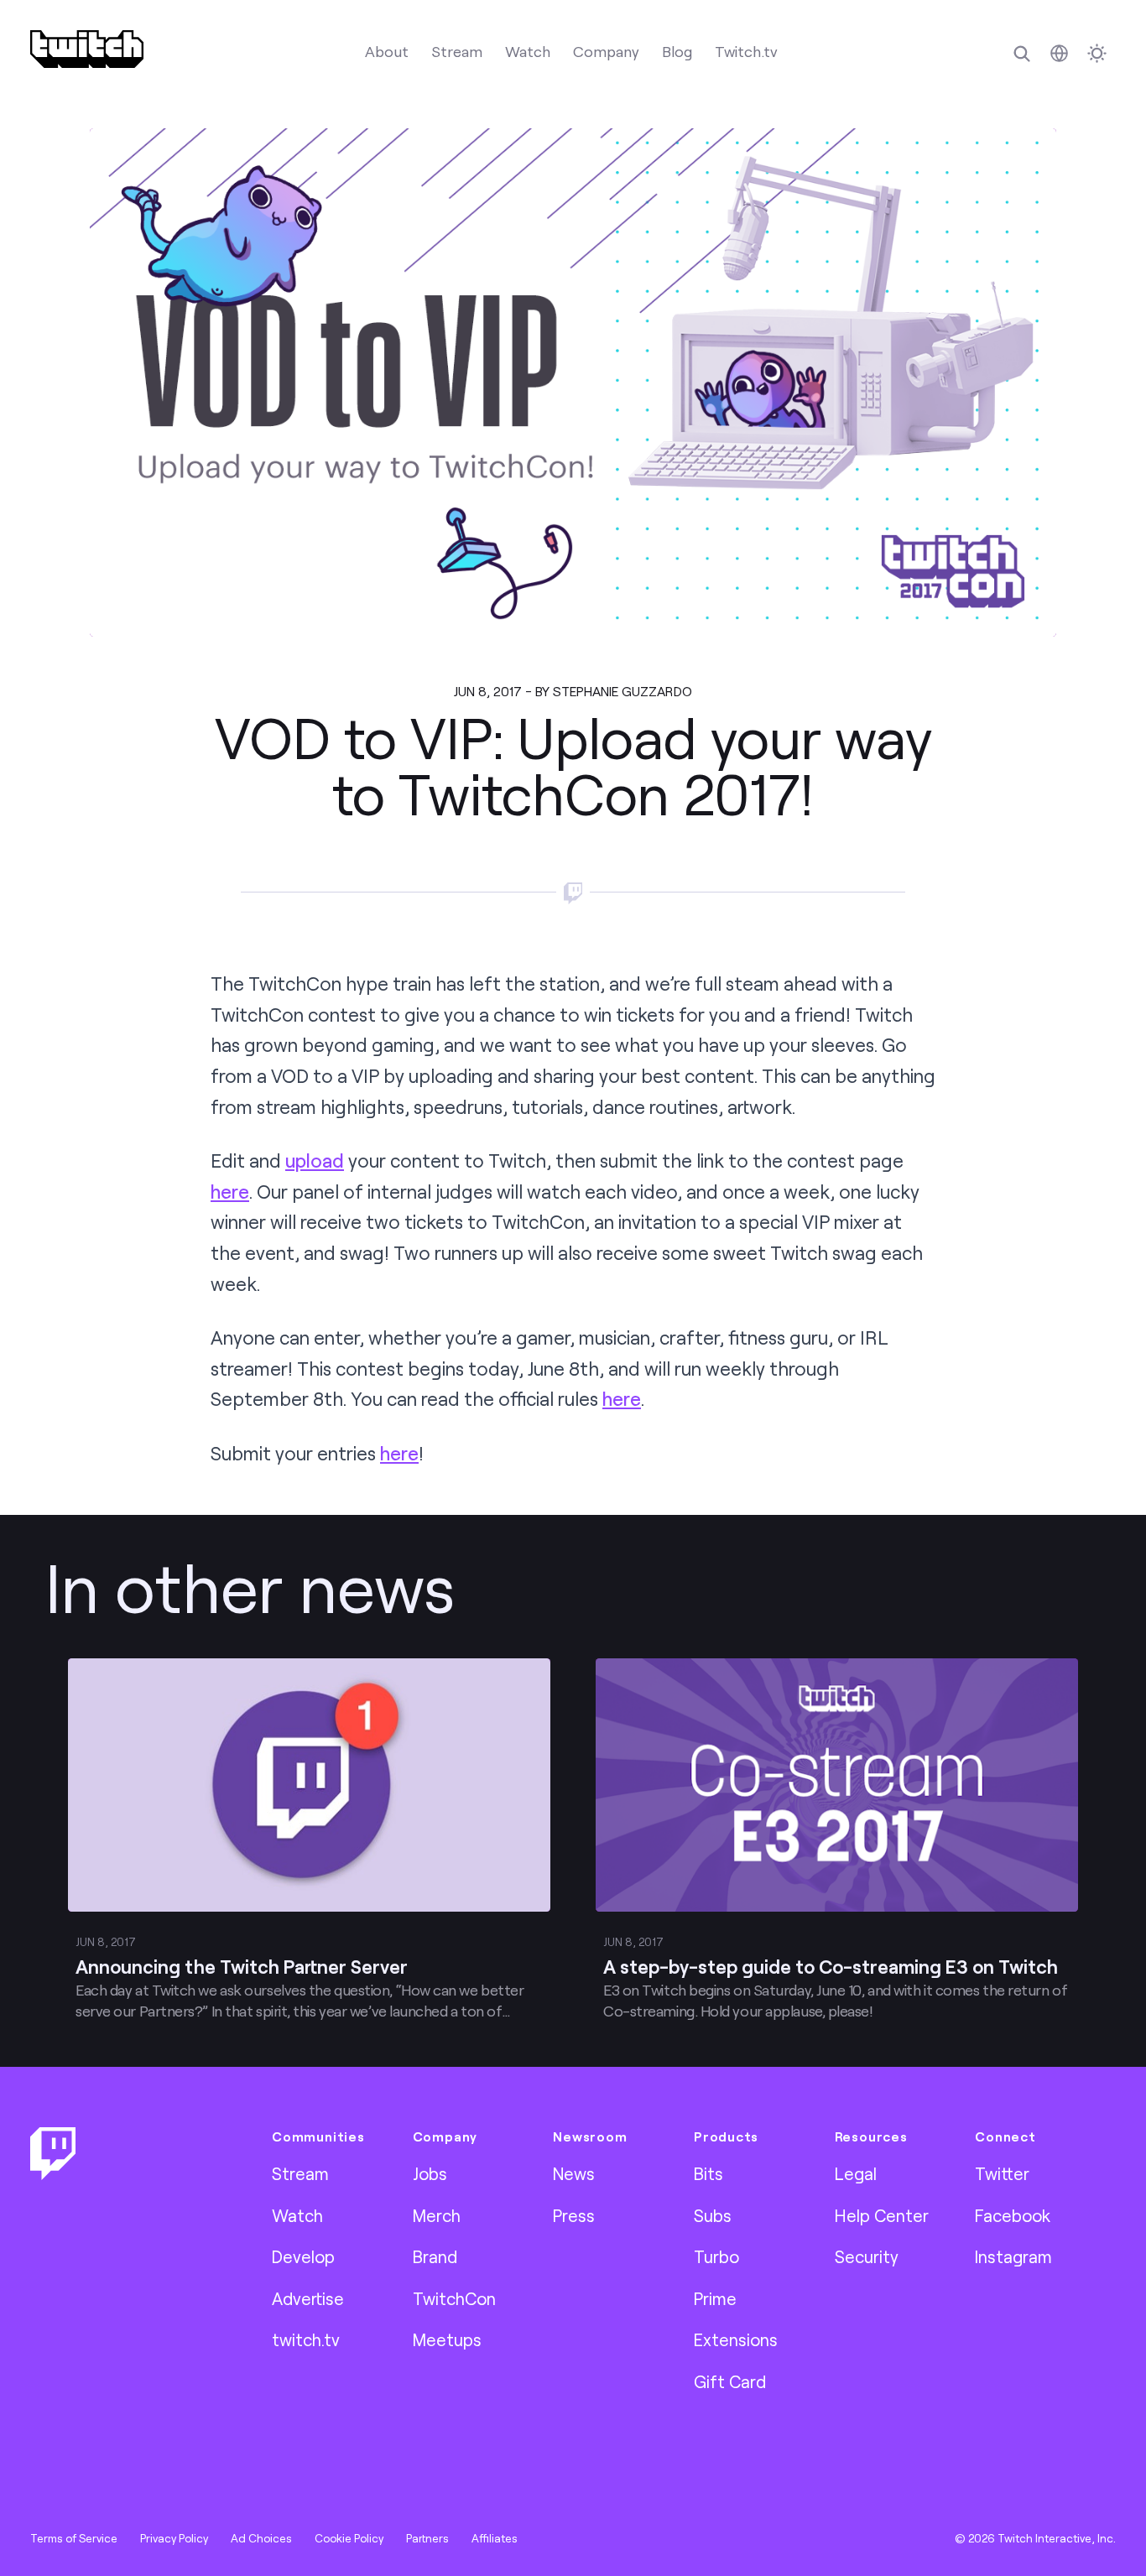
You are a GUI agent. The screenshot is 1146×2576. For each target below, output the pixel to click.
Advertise (308, 2298)
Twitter (1002, 2173)
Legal (856, 2173)
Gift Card (730, 2381)
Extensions (736, 2339)
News (574, 2173)
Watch (528, 51)
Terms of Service (74, 2538)
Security (867, 2256)
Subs (713, 2215)
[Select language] (1059, 53)
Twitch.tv (746, 51)
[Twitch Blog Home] (87, 49)
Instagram (1013, 2256)
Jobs (430, 2173)
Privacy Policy (174, 2538)
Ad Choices (261, 2538)
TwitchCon (454, 2298)
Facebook (1013, 2215)
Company (606, 51)
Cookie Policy (349, 2538)
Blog (677, 51)
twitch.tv (306, 2339)
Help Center (882, 2215)
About (387, 51)
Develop (303, 2256)
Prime (715, 2298)
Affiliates (495, 2538)
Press (574, 2215)
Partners (427, 2538)
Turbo (716, 2256)
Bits (708, 2173)
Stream (457, 51)
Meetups (447, 2339)
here (230, 1192)
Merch (437, 2215)
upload (315, 1161)
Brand (435, 2256)
